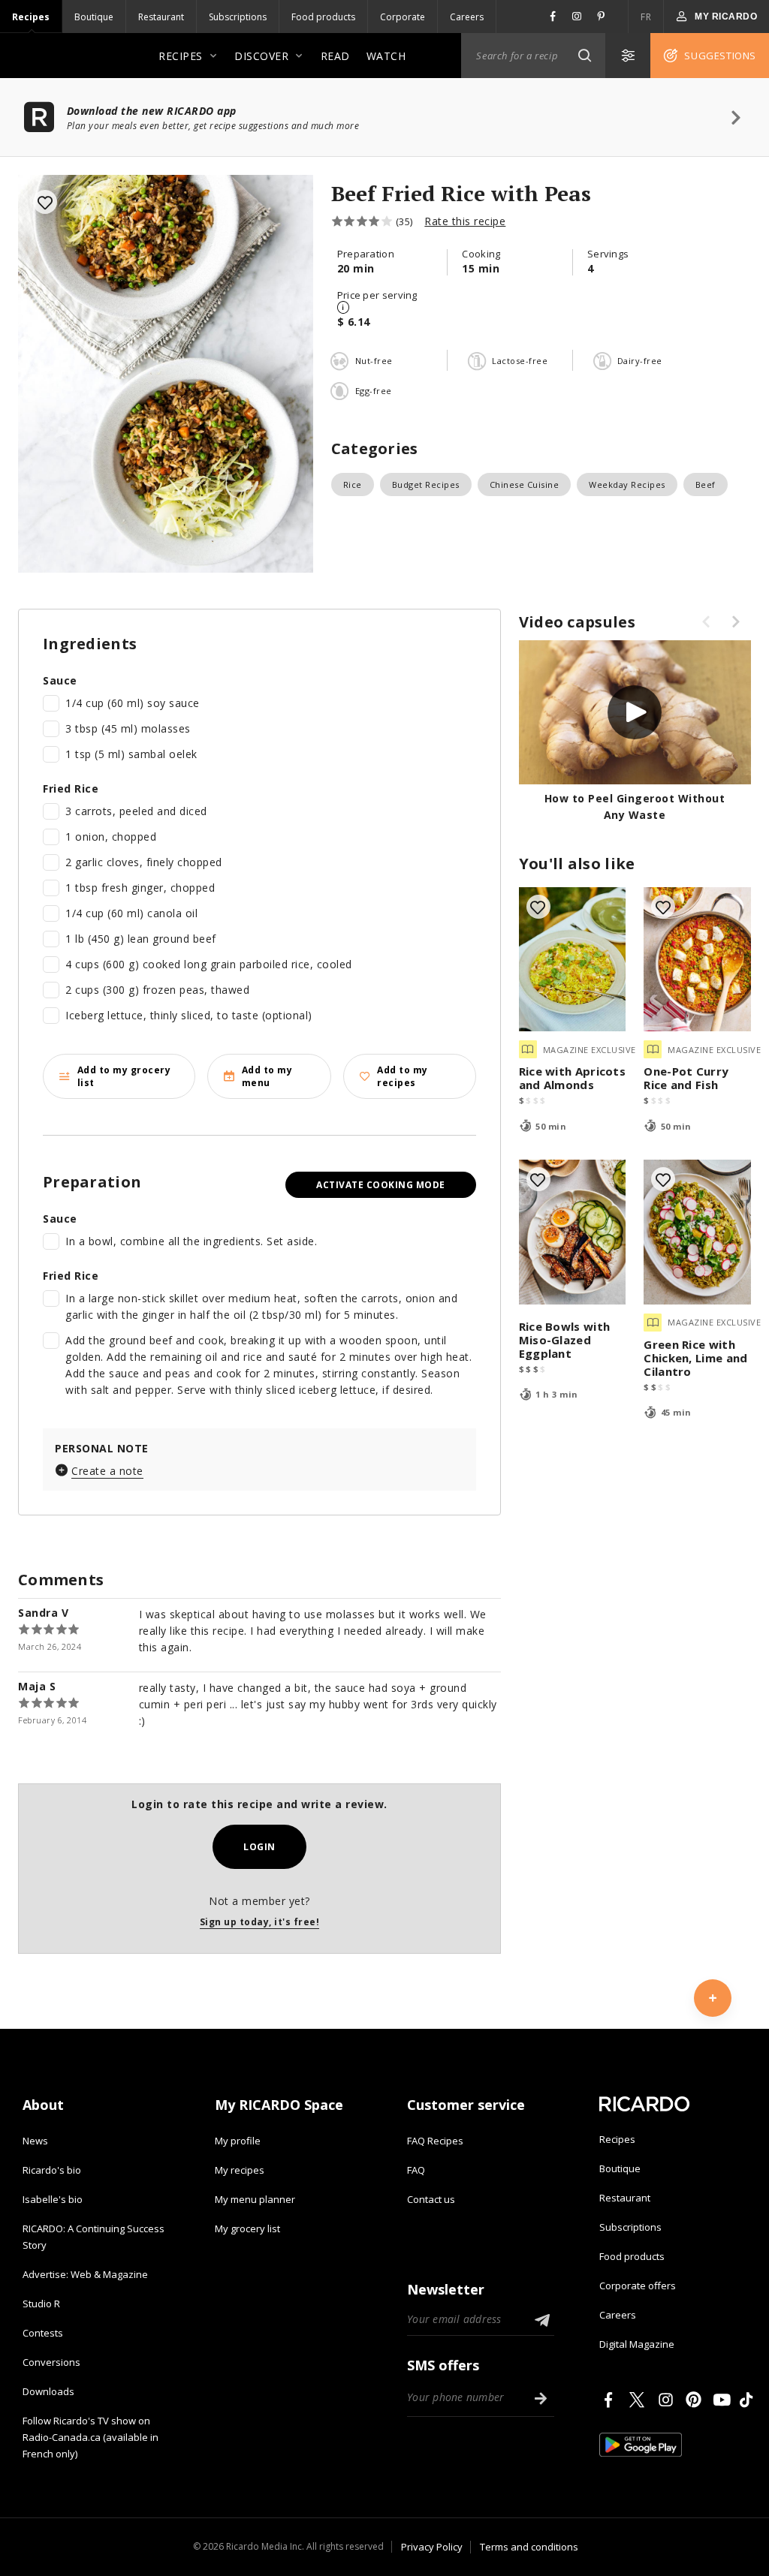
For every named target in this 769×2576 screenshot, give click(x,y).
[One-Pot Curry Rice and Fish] (697, 960)
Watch (386, 56)
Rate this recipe (465, 221)
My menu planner (255, 2199)
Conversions (51, 2362)
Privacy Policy (432, 2547)
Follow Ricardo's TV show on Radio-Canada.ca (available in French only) (90, 2437)
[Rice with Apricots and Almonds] (573, 960)
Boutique (94, 17)
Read (335, 56)
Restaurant (161, 17)
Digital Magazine (637, 2344)
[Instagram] (668, 2400)
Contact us (431, 2199)
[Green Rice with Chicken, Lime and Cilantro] (697, 1232)
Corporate (403, 17)
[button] (584, 56)
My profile (238, 2141)
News (35, 2141)
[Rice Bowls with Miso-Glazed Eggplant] (573, 1232)
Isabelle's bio (53, 2199)
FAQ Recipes (435, 2141)
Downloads (48, 2391)
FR (646, 17)
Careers (467, 17)
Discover (261, 56)
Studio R (41, 2304)
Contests (43, 2333)
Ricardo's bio (52, 2170)
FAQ (416, 2170)
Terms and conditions (529, 2547)
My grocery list (247, 2228)
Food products (323, 17)
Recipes (31, 17)
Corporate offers (638, 2286)
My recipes (240, 2170)
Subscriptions (238, 17)
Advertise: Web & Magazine (85, 2274)
